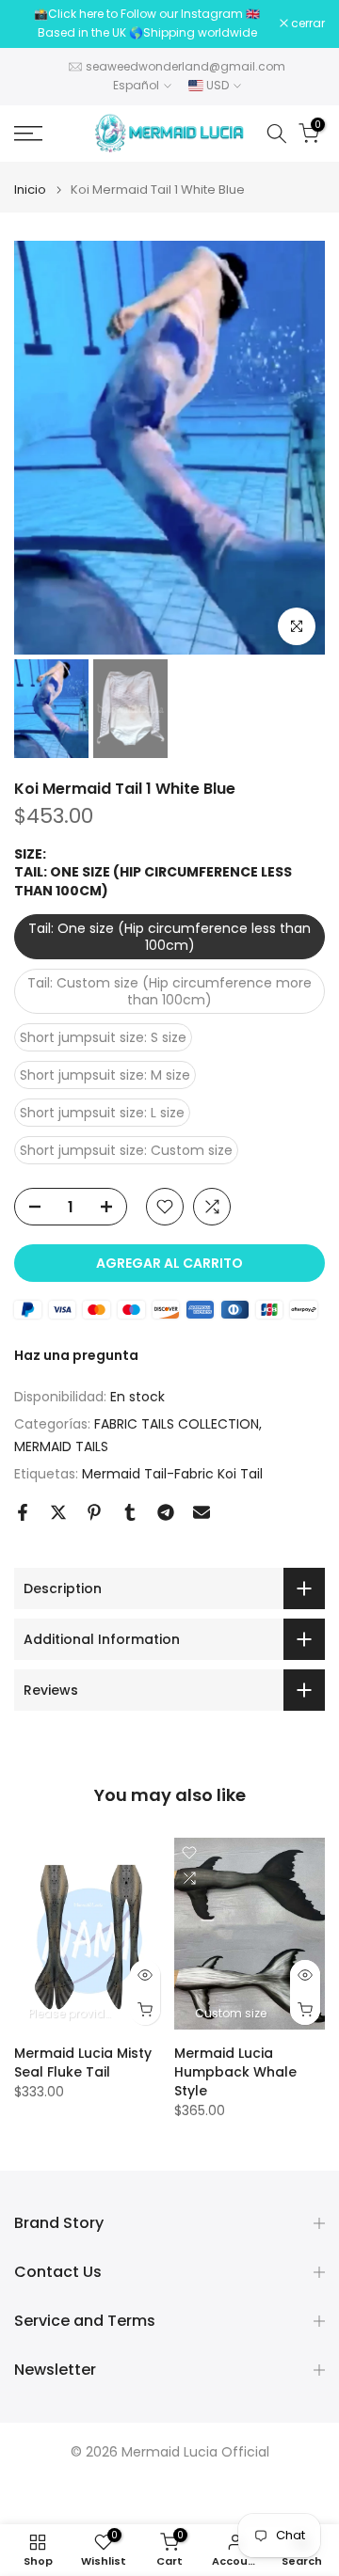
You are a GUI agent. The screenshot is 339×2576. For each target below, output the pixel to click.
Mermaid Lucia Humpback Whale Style (235, 2073)
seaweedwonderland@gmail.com (186, 66)
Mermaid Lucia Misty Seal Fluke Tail (83, 2063)
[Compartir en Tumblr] (130, 1512)
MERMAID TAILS (61, 1446)
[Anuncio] (147, 24)
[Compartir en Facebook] (23, 1512)
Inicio (30, 190)
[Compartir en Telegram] (166, 1512)
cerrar (307, 24)
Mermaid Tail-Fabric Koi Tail (172, 1474)
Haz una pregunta (76, 1355)
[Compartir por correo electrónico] (202, 1512)
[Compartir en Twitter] (58, 1512)
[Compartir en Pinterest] (94, 1512)
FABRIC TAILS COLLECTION (177, 1424)
